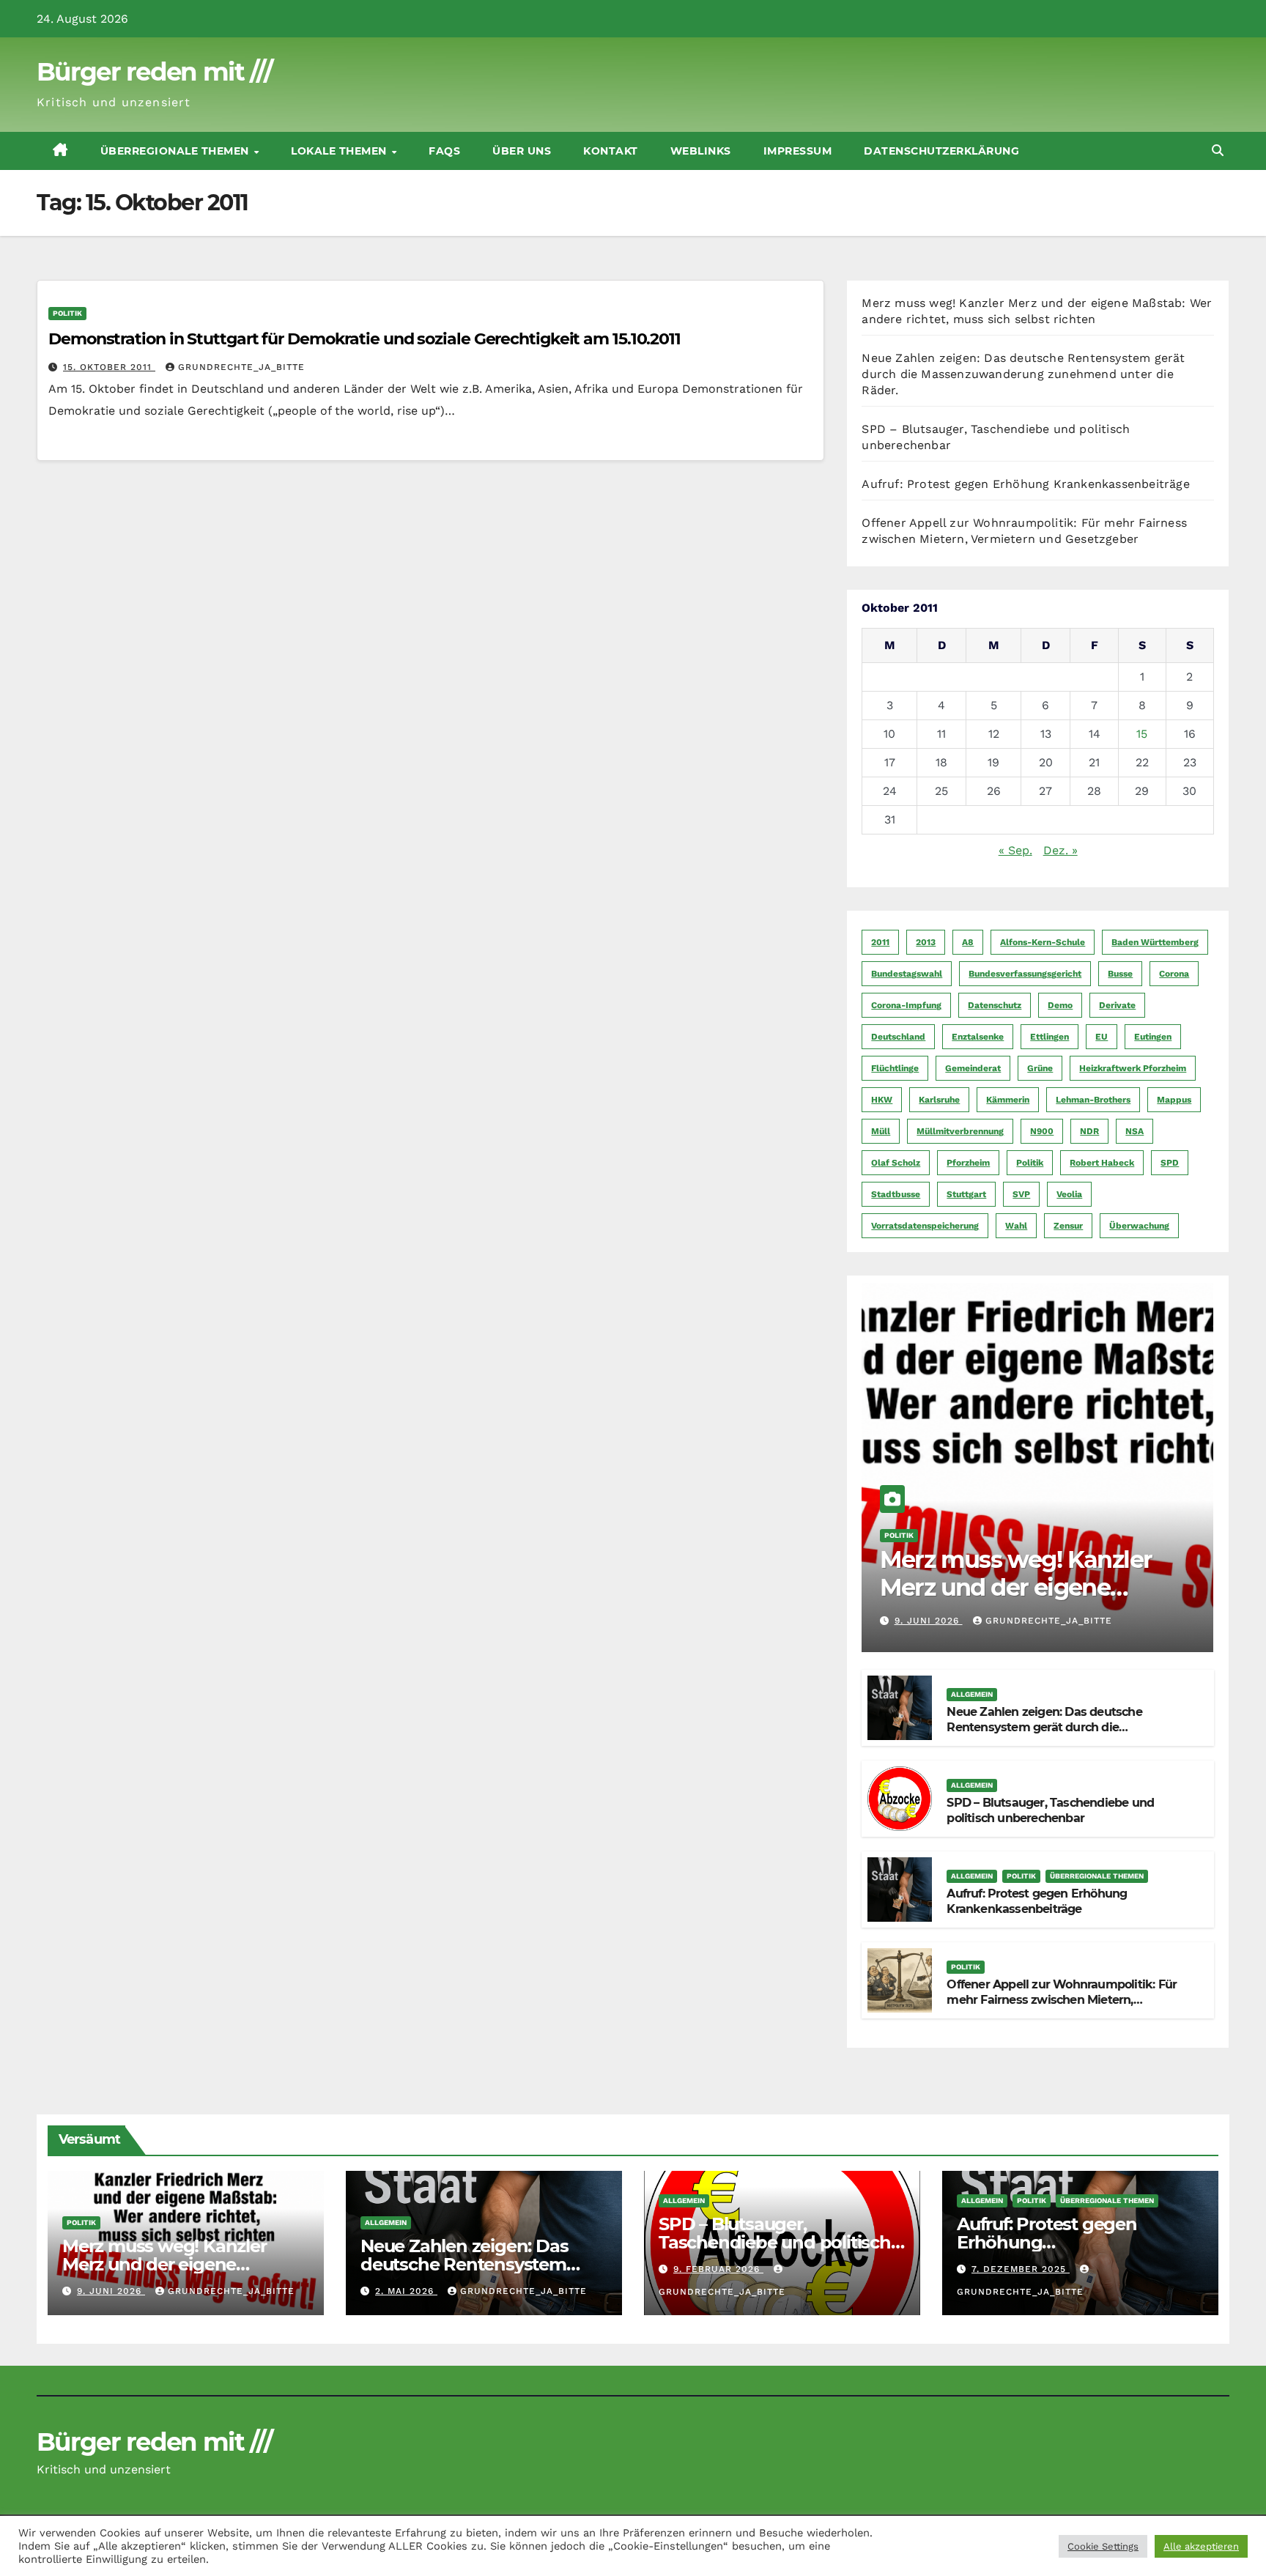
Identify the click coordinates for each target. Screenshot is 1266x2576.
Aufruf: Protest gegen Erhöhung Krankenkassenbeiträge (1025, 484)
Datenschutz (995, 1005)
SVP (1021, 1194)
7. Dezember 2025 (1021, 2269)
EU (1102, 1037)
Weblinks (701, 151)
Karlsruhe (939, 1100)
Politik (67, 313)
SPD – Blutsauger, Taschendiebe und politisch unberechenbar (1050, 1810)
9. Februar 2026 (718, 2269)
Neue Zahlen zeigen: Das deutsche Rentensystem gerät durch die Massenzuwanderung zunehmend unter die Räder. (1023, 374)
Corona (1174, 974)
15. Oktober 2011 (109, 367)
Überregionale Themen (177, 151)
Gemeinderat (973, 1068)
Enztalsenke (978, 1037)
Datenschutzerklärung (941, 151)
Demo (1060, 1005)
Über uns (522, 151)
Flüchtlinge (895, 1068)
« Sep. (1015, 850)
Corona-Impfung (906, 1005)
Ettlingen (1050, 1037)
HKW (882, 1100)
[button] (1218, 151)
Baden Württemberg (1155, 942)
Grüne (1040, 1068)
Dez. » (1060, 850)
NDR (1089, 1131)
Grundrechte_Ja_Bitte (241, 367)
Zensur (1068, 1226)
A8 (968, 942)
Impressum (798, 151)
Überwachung (1139, 1226)
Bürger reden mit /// (154, 72)
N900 (1042, 1131)
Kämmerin (1008, 1100)
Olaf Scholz (896, 1163)
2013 (926, 942)
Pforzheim (968, 1163)
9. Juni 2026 (929, 1621)
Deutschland (898, 1037)
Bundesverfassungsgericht (1025, 974)
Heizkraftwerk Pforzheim (1133, 1068)
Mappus (1174, 1100)
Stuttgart (966, 1194)
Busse (1120, 974)
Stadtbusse (896, 1194)
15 (1142, 734)
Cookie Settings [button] (1103, 2546)
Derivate (1117, 1005)
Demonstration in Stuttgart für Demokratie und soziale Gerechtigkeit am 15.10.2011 (364, 339)
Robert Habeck (1102, 1163)
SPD (1170, 1163)
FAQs (444, 151)
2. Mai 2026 (406, 2291)
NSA (1134, 1131)
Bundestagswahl (907, 974)
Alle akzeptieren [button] (1201, 2546)
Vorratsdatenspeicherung (925, 1226)
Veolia (1069, 1194)
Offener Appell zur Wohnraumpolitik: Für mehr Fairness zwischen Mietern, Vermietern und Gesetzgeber (1062, 2000)
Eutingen (1153, 1037)
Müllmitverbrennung (960, 1131)
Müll (881, 1131)
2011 (880, 942)
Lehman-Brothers (1093, 1100)
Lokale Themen (340, 151)
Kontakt (611, 151)
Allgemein (972, 1694)
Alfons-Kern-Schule (1043, 942)
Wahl (1016, 1226)
